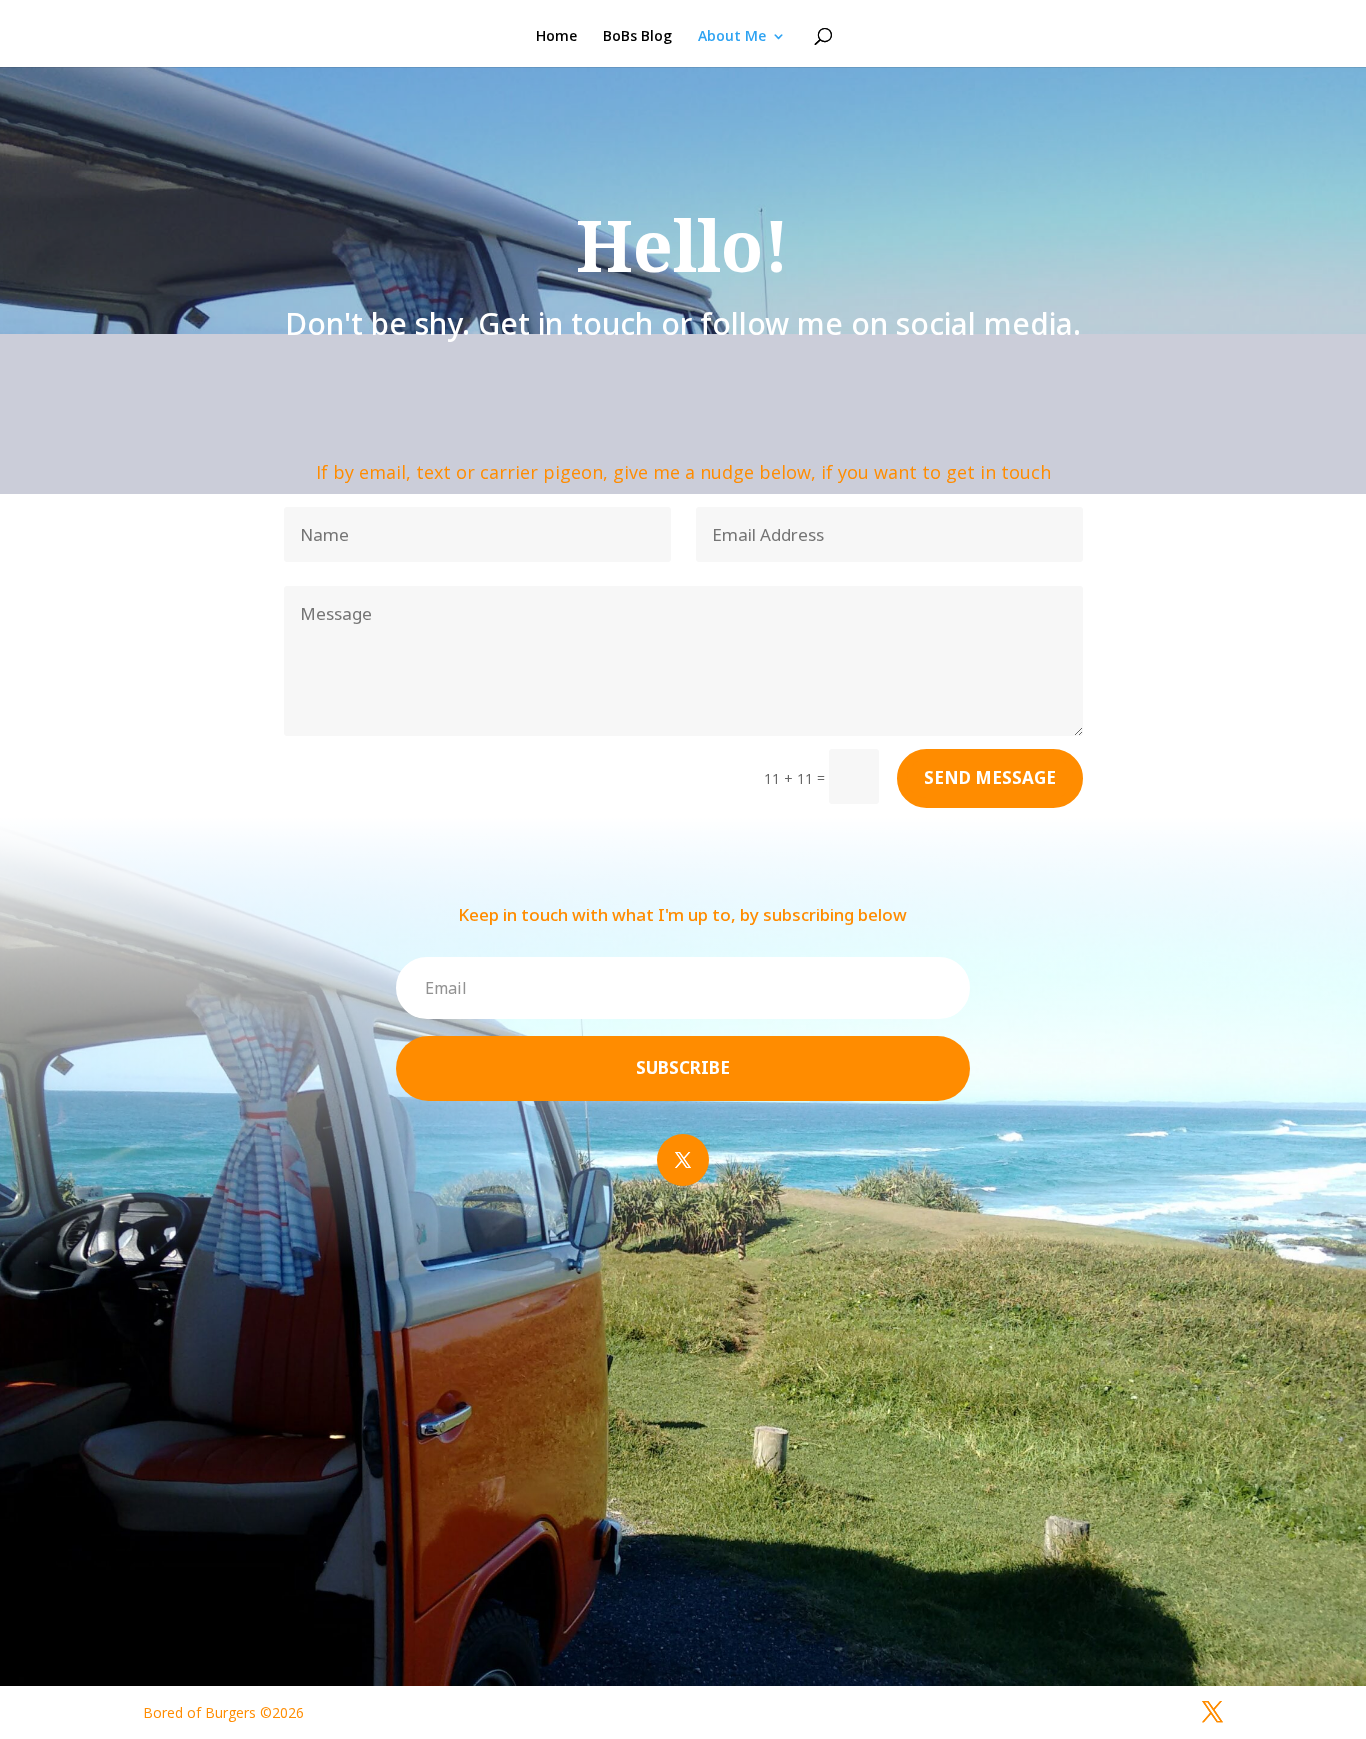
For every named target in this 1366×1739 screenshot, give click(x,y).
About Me (732, 37)
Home (556, 37)
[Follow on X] (683, 1160)
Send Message (990, 777)
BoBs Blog (637, 37)
